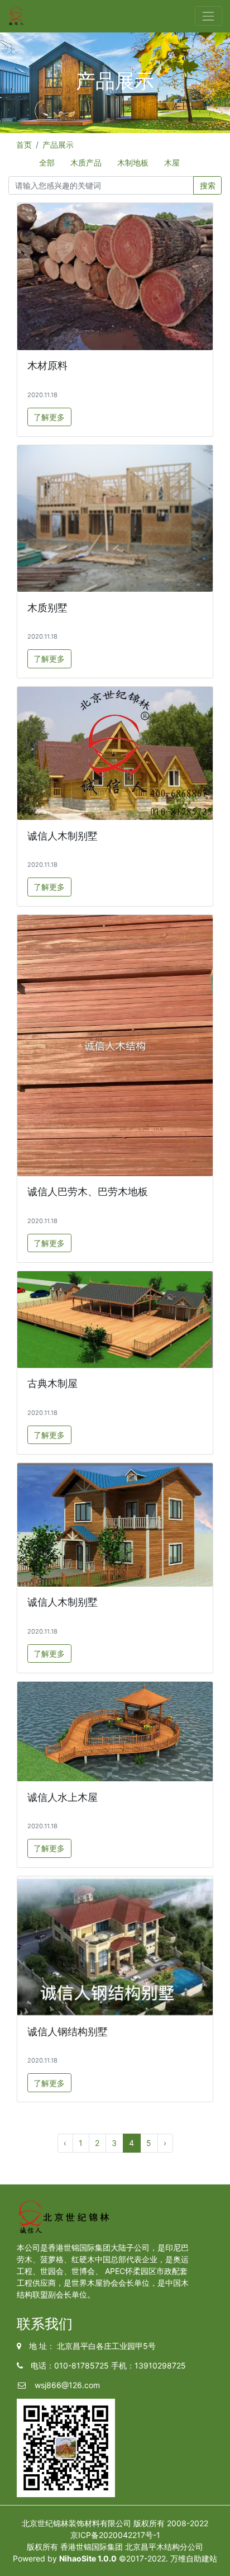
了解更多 (49, 417)
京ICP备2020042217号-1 (115, 2535)
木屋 (172, 162)
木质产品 (86, 162)
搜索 (208, 185)
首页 (24, 145)
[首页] (16, 16)
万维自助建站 (194, 2558)
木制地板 (133, 162)
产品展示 (58, 145)
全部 (47, 162)
